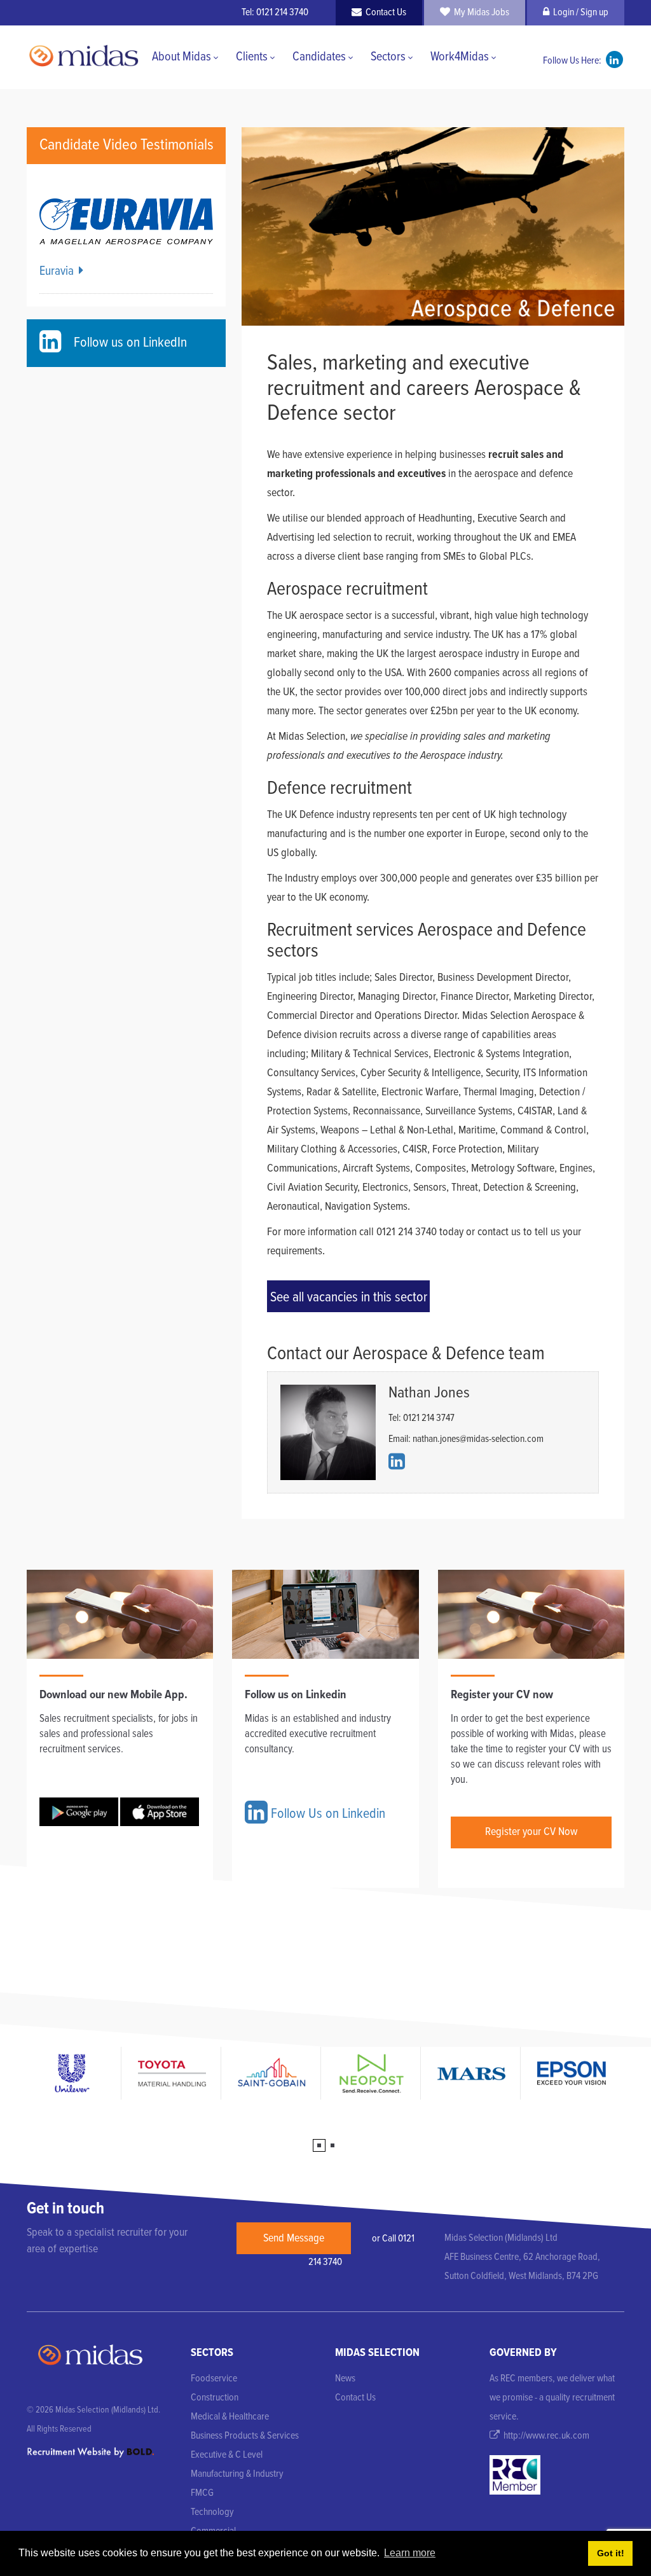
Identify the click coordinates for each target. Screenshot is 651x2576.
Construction (215, 2398)
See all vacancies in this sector (349, 1298)
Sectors (388, 57)
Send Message (294, 2239)
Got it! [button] (611, 2553)
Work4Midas (460, 57)
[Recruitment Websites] (90, 2452)
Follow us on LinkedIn (127, 343)
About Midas (182, 57)
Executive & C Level (227, 2455)
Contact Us (384, 12)
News (345, 2379)
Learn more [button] (410, 2553)
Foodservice (214, 2379)
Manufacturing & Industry (237, 2474)
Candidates (319, 57)
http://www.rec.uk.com (545, 2436)
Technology (212, 2512)
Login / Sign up (579, 12)
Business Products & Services (245, 2436)
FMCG (202, 2493)
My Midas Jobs (480, 12)
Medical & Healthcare (230, 2417)
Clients (252, 57)
